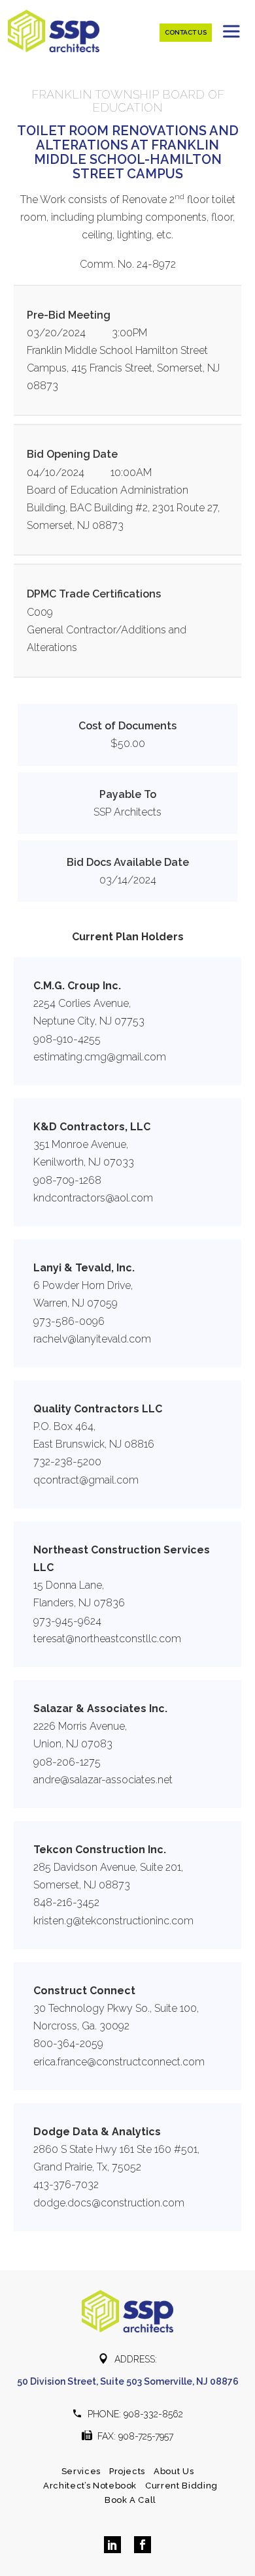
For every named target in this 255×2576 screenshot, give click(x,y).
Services (81, 2471)
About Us (174, 2471)
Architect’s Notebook (90, 2486)
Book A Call (130, 2500)
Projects (127, 2471)
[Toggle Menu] (233, 31)
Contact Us (186, 32)
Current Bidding (181, 2486)
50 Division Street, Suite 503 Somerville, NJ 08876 (128, 2381)
